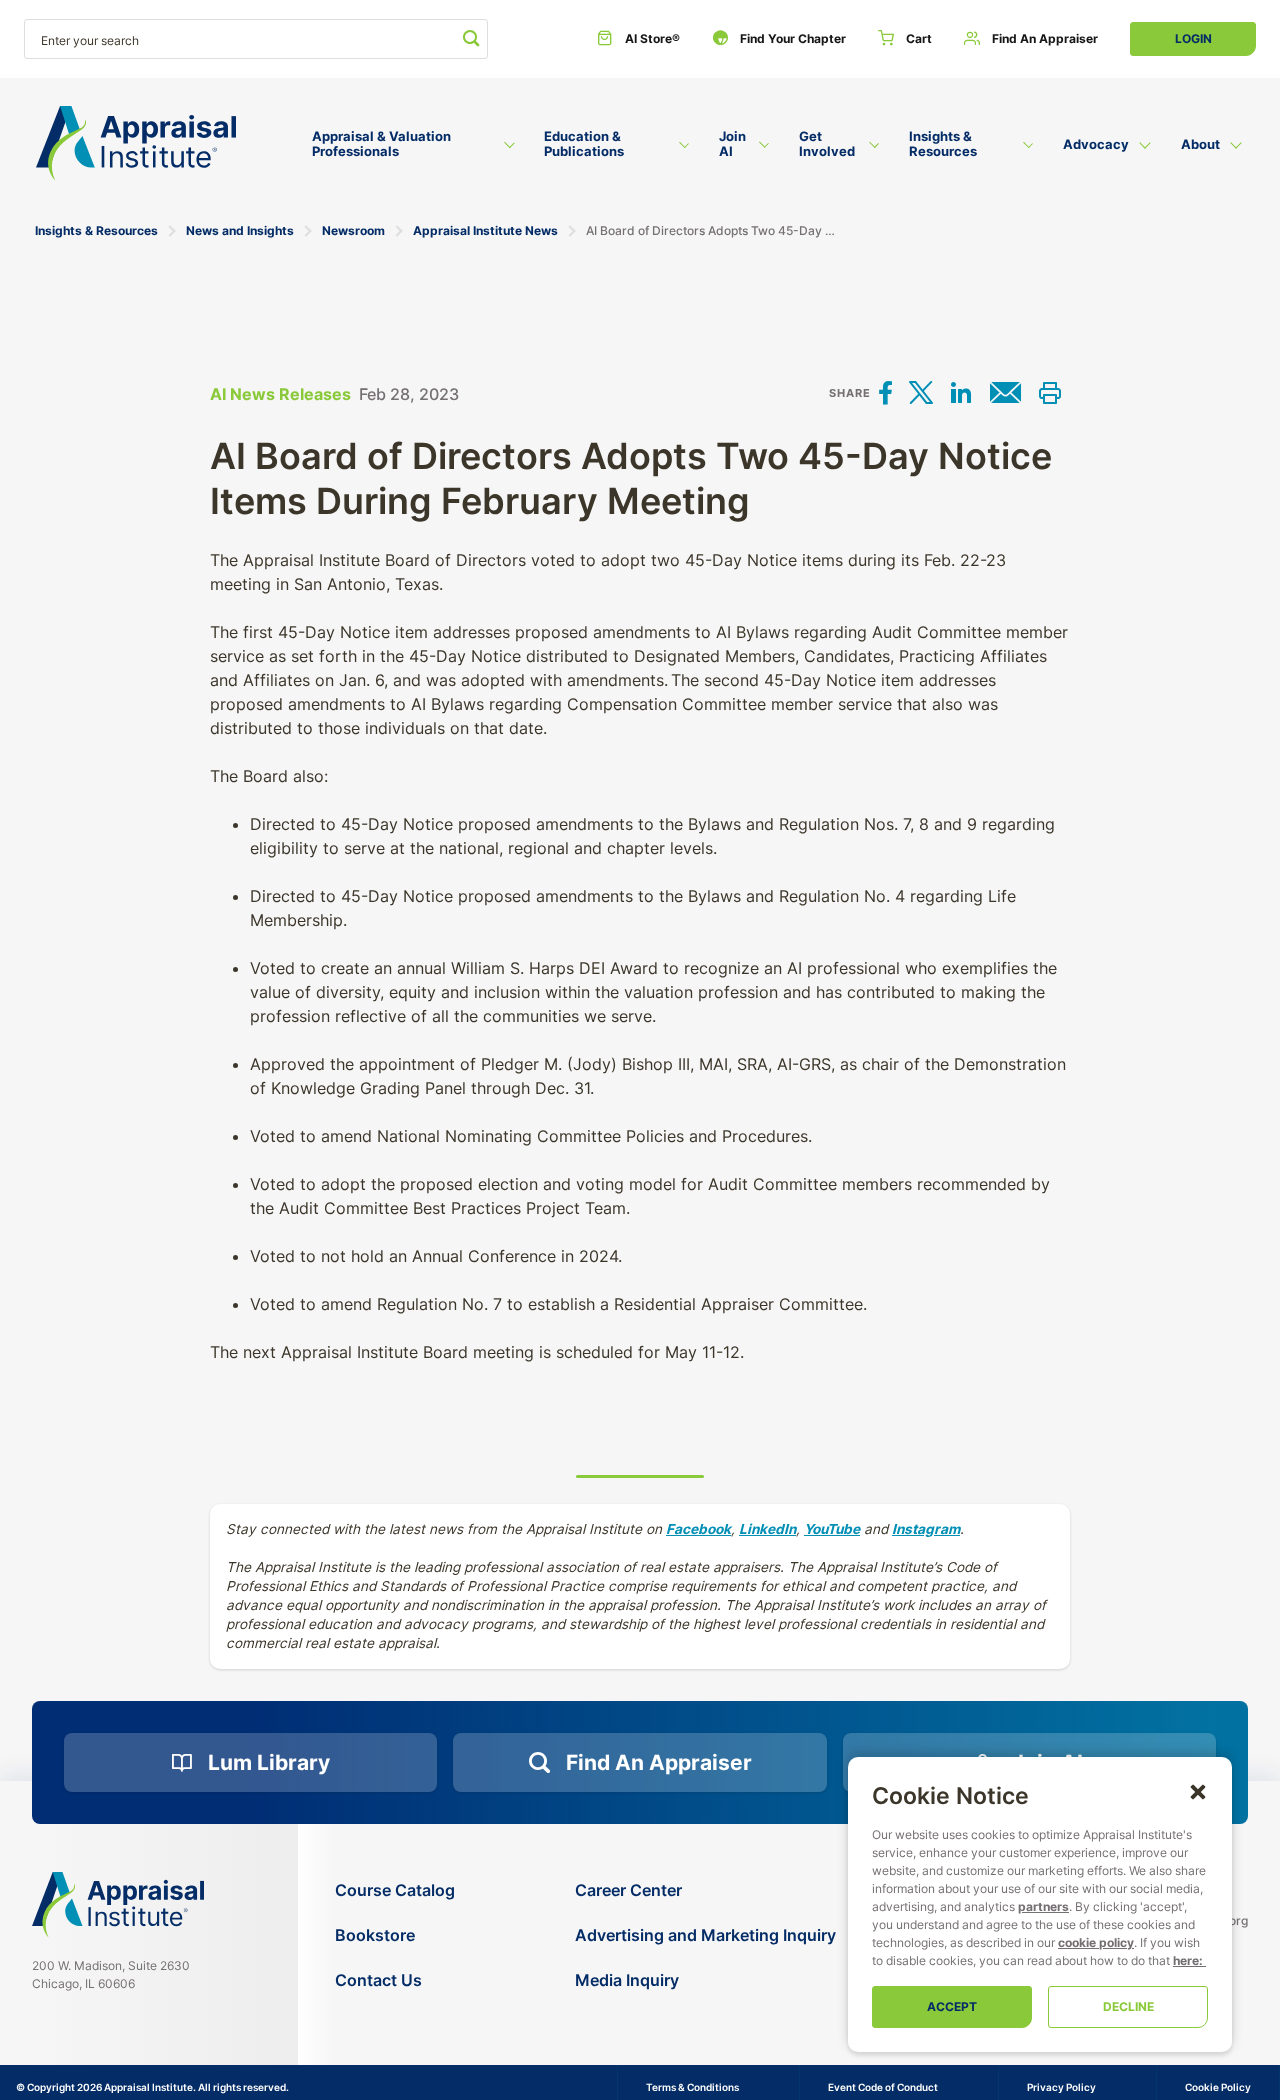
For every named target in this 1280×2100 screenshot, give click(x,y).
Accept (952, 2006)
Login (1193, 38)
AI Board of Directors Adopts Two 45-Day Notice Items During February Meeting (712, 230)
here (1186, 1960)
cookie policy (1096, 1942)
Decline (1128, 2006)
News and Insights (240, 230)
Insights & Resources (96, 230)
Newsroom (353, 230)
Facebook (698, 1529)
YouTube (832, 1529)
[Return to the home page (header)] (136, 143)
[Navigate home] (118, 1904)
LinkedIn (767, 1529)
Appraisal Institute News (485, 230)
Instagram (926, 1529)
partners (1043, 1906)
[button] (1198, 1791)
